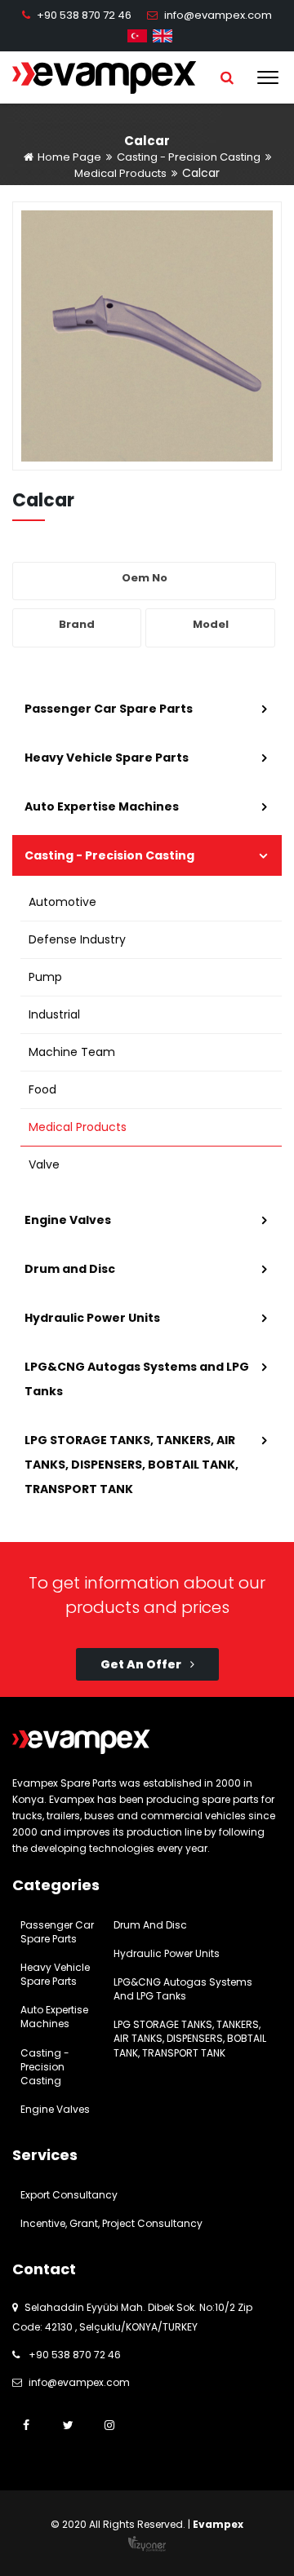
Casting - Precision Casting (189, 157)
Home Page (68, 157)
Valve (44, 1164)
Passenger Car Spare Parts (109, 709)
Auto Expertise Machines (102, 806)
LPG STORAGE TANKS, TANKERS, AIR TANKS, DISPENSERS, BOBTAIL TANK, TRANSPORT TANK (131, 1465)
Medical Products (120, 173)
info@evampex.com (218, 15)
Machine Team (72, 1052)
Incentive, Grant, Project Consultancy (111, 2223)
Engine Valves (68, 1220)
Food (42, 1089)
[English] (163, 35)
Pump (45, 977)
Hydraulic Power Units (92, 1318)
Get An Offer (142, 1664)
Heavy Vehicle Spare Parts (107, 758)
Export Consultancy (69, 2195)
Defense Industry (77, 939)
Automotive (62, 902)
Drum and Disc (70, 1269)
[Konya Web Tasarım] (147, 2543)
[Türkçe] (137, 35)
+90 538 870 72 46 (84, 15)
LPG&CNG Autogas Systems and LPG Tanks (137, 1379)
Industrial (54, 1014)
